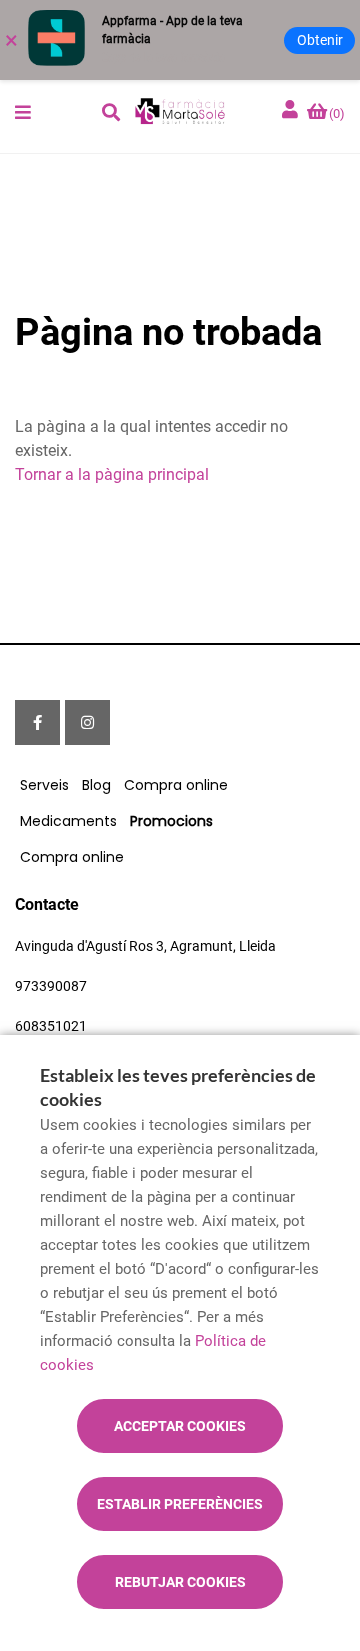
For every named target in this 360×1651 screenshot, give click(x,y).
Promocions (171, 821)
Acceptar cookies (180, 1426)
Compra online (176, 785)
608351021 (51, 1026)
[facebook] (37, 722)
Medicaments (68, 821)
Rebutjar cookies (180, 1582)
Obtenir (320, 40)
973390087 (51, 986)
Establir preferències (180, 1504)
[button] (23, 112)
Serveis (44, 785)
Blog (96, 785)
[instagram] (87, 722)
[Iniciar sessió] (292, 110)
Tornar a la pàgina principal (112, 474)
